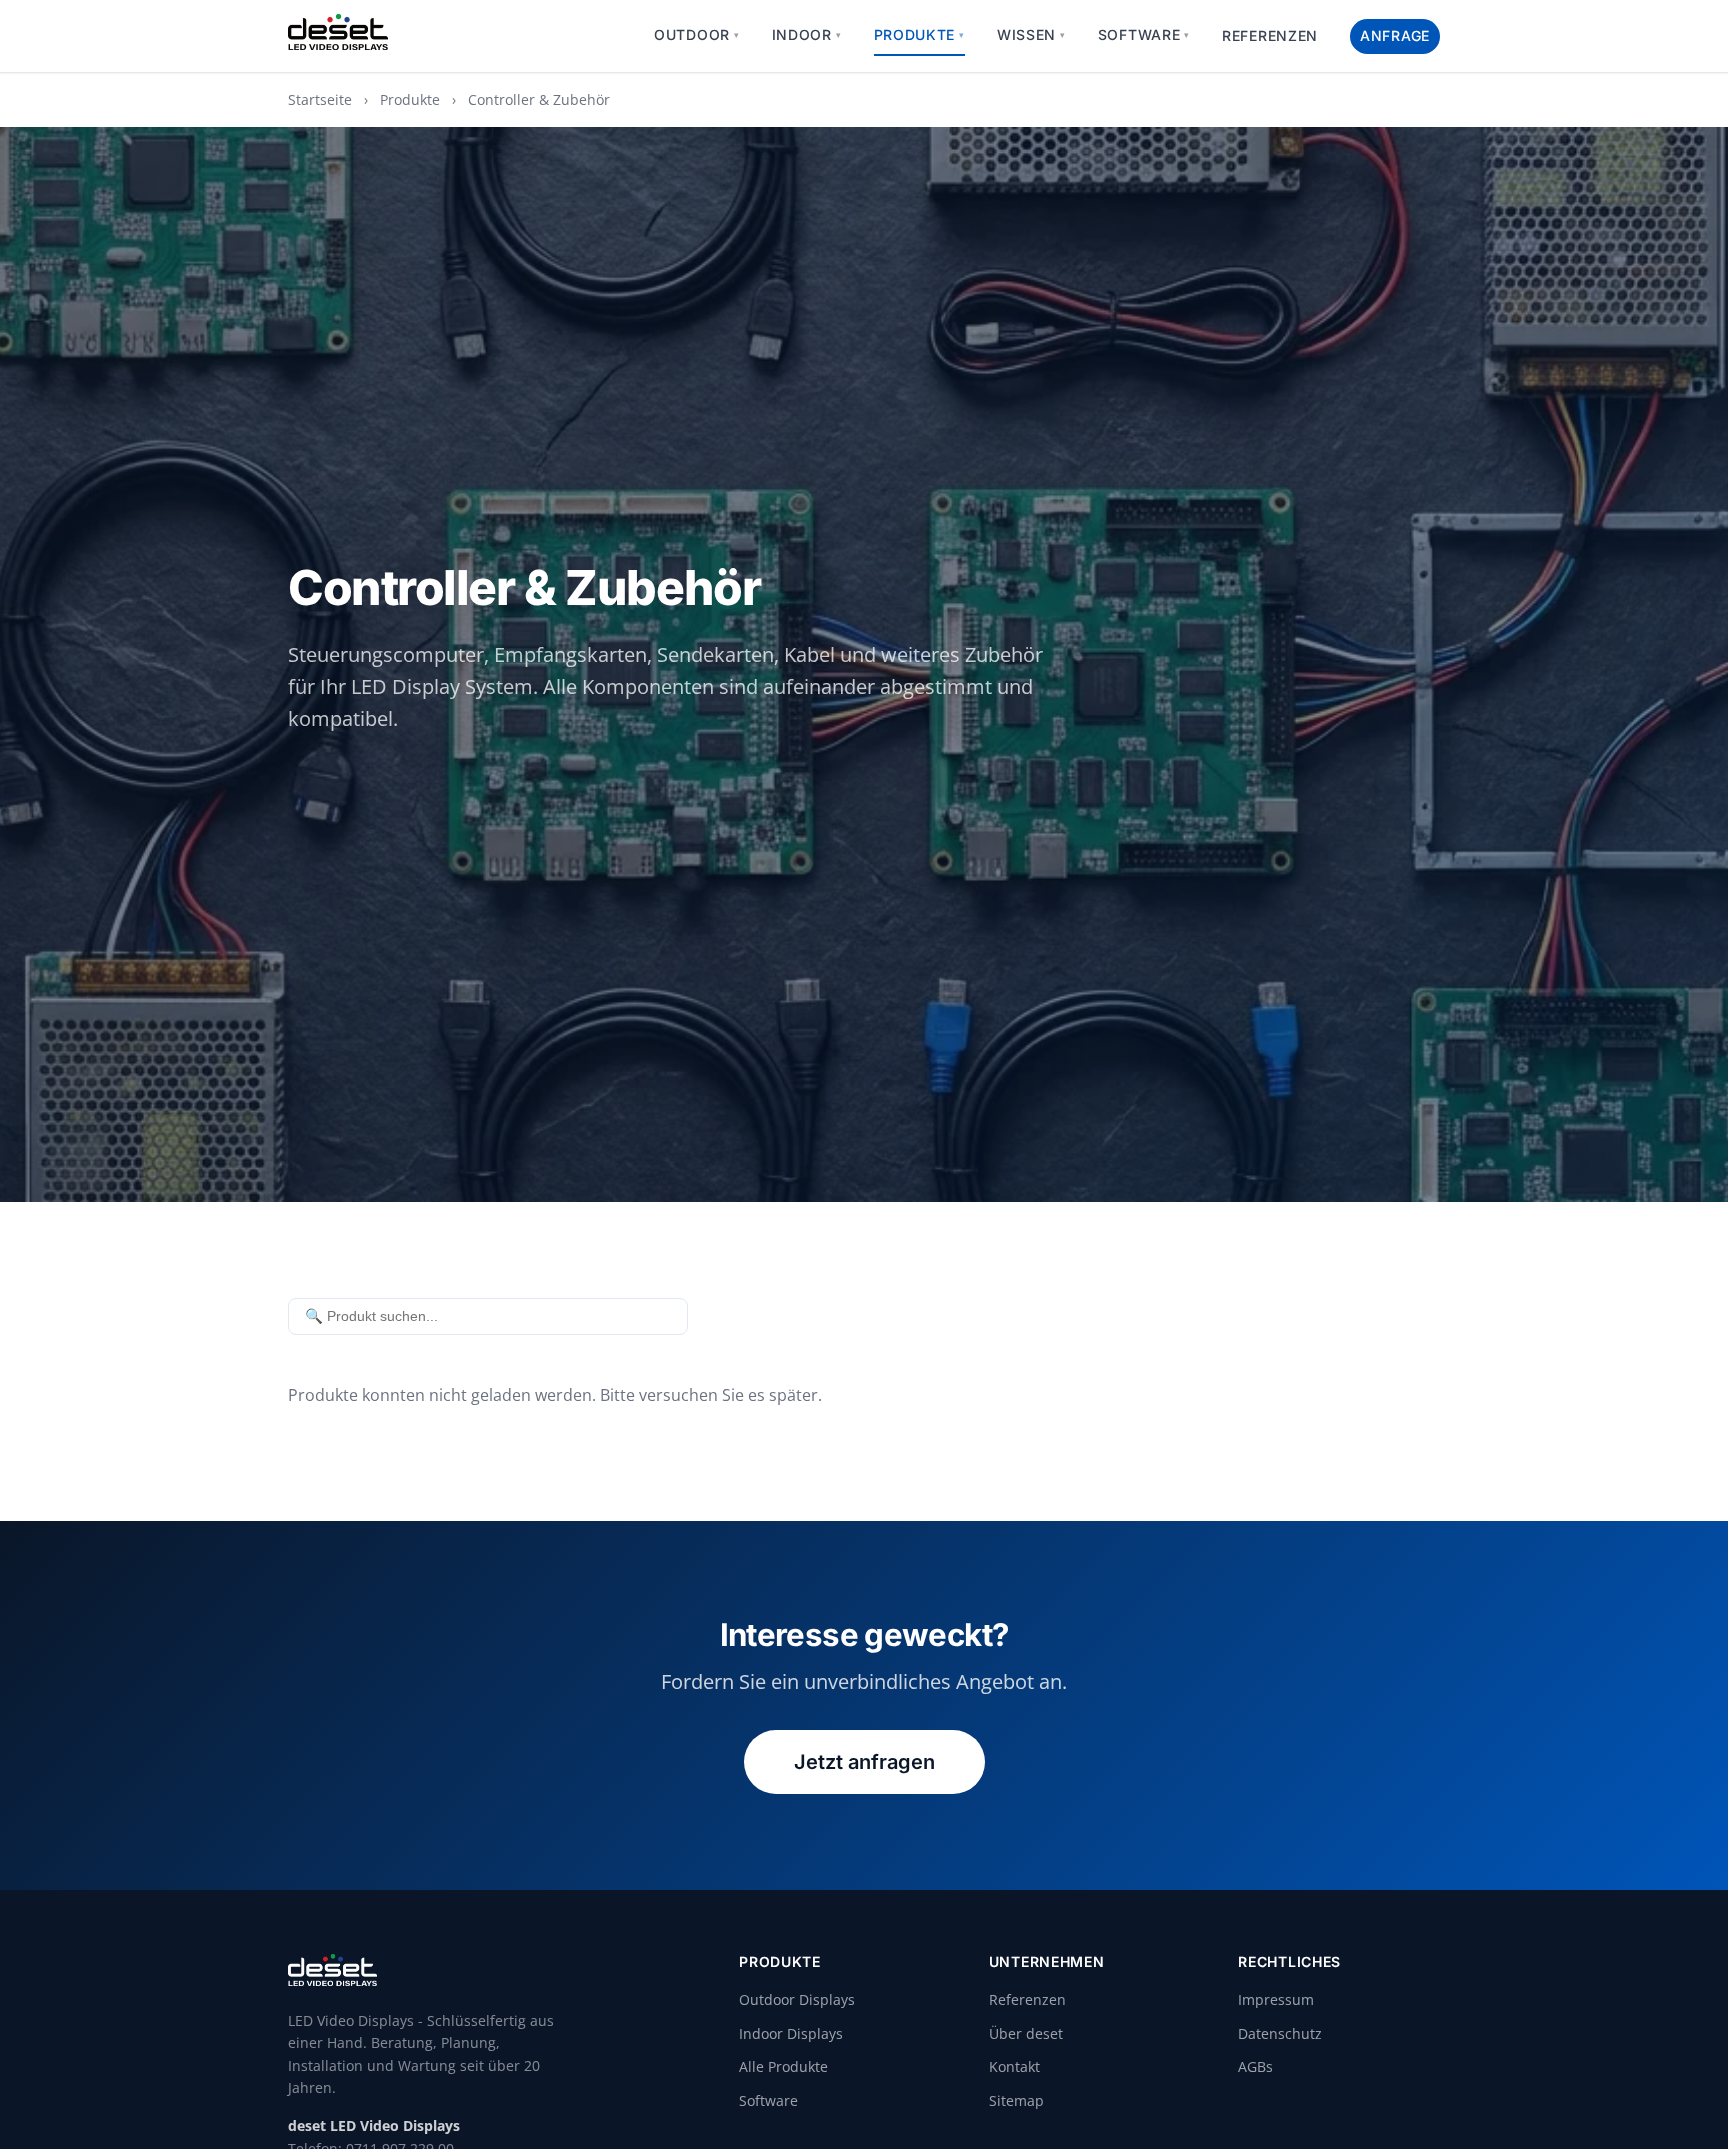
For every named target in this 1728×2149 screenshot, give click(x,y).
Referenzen (1270, 35)
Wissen (1031, 34)
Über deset (1026, 2033)
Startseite (320, 99)
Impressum (1276, 1999)
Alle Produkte (783, 2066)
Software (1144, 34)
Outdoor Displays (797, 1999)
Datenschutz (1280, 2033)
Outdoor (697, 34)
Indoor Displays (791, 2033)
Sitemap (1016, 2100)
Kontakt (1014, 2066)
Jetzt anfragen (864, 1762)
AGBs (1255, 2066)
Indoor (807, 34)
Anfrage (1395, 35)
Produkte (919, 34)
